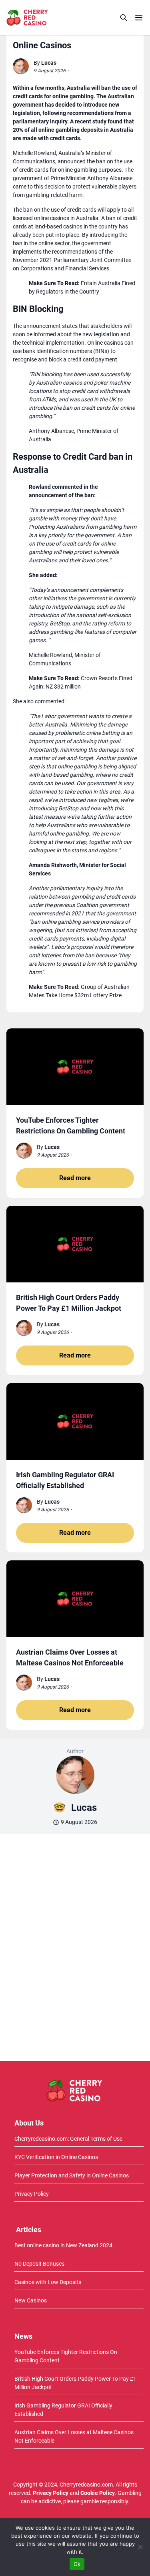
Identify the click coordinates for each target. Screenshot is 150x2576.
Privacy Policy (32, 2194)
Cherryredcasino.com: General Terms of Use (68, 2139)
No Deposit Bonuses (39, 2264)
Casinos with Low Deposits (48, 2282)
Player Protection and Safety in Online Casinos (72, 2175)
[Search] (124, 18)
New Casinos (31, 2300)
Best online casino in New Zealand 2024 (63, 2245)
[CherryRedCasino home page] (45, 18)
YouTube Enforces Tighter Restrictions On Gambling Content (66, 2356)
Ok (77, 2564)
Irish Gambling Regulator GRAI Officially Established (63, 2410)
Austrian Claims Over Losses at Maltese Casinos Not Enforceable (74, 2436)
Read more (75, 1178)
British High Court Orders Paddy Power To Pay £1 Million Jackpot (75, 2383)
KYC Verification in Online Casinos (56, 2157)
